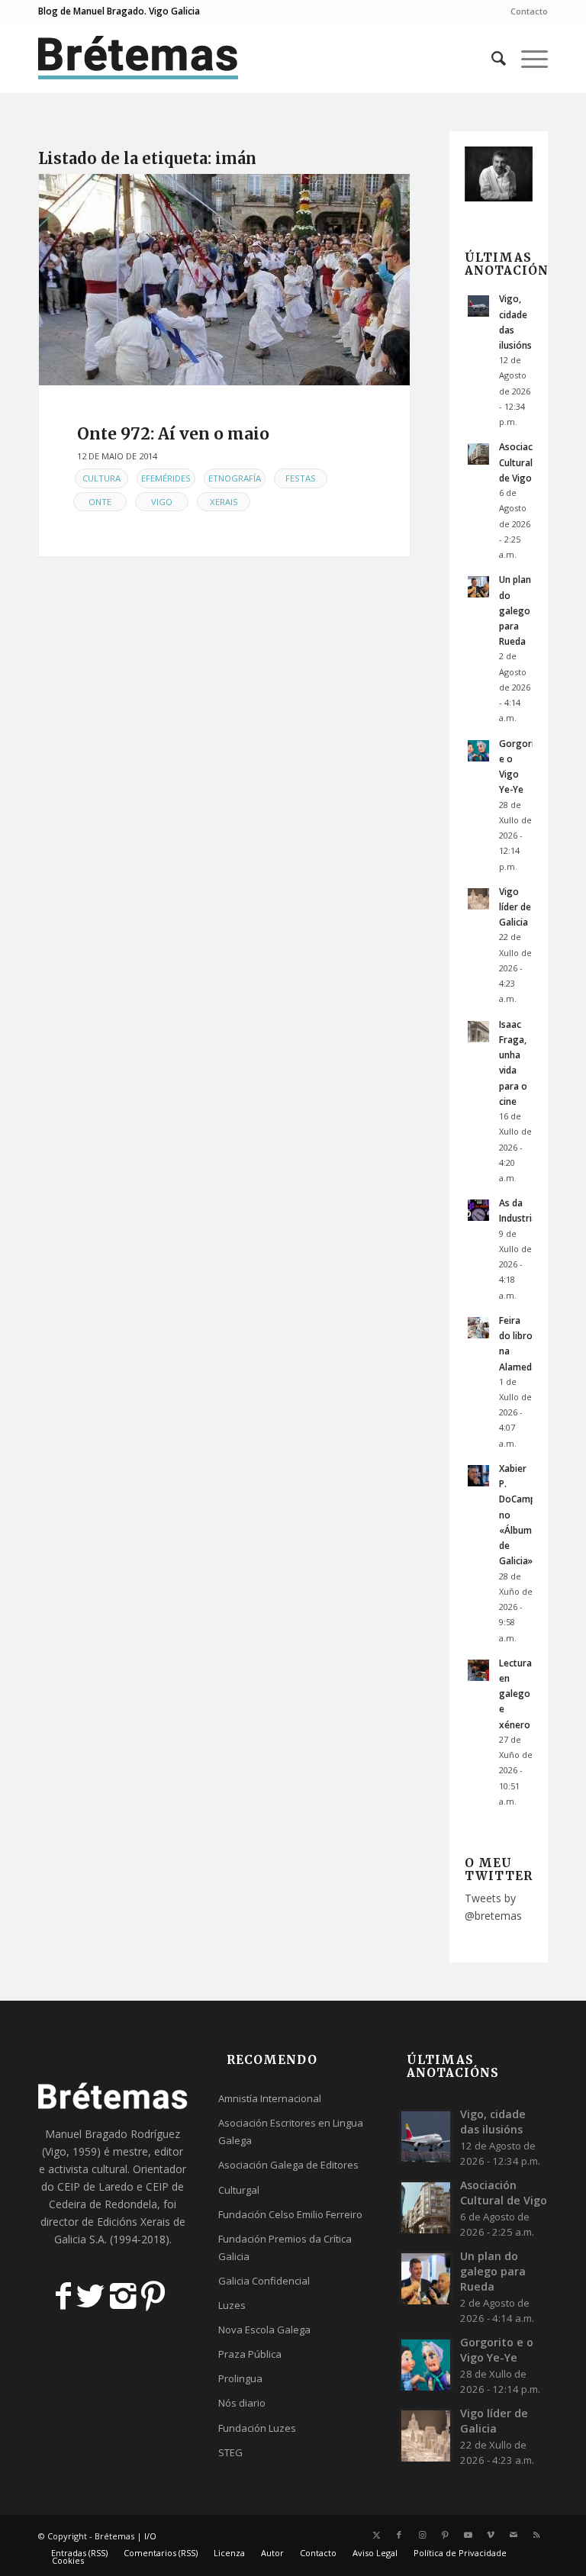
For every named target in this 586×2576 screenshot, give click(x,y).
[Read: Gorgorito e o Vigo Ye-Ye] (478, 751)
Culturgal (239, 2190)
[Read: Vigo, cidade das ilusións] (478, 306)
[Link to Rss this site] (536, 2535)
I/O (150, 2536)
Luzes (232, 2305)
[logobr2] (138, 58)
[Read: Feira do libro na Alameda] (478, 1328)
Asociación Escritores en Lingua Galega (291, 2132)
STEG (230, 2452)
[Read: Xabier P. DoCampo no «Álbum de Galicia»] (478, 1476)
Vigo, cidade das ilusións (493, 2122)
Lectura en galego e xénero (515, 1694)
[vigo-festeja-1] (224, 280)
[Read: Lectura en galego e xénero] (478, 1670)
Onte (100, 502)
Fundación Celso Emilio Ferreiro (290, 2214)
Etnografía (235, 478)
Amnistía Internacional (270, 2098)
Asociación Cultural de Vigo (523, 462)
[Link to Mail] (514, 2535)
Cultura (101, 478)
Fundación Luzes (257, 2428)
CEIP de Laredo (95, 2186)
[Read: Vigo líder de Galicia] (478, 899)
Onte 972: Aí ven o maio (173, 434)
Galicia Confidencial (264, 2281)
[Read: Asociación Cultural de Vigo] (478, 454)
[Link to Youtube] (468, 2535)
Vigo (162, 502)
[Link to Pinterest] (445, 2535)
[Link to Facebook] (399, 2535)
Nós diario (242, 2403)
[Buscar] (491, 58)
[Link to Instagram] (422, 2535)
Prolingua (240, 2378)
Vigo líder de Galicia (515, 906)
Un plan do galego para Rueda (515, 610)
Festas (301, 478)
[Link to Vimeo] (491, 2535)
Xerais (224, 502)
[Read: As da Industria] (478, 1210)
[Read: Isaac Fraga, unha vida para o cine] (478, 1032)
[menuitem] (525, 11)
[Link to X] (376, 2535)
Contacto (529, 11)
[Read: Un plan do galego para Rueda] (478, 587)
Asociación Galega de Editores (288, 2165)
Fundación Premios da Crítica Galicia (285, 2248)
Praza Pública (250, 2354)
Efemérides (166, 478)
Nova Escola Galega (264, 2330)
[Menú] (527, 58)
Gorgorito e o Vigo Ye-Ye (497, 2350)
